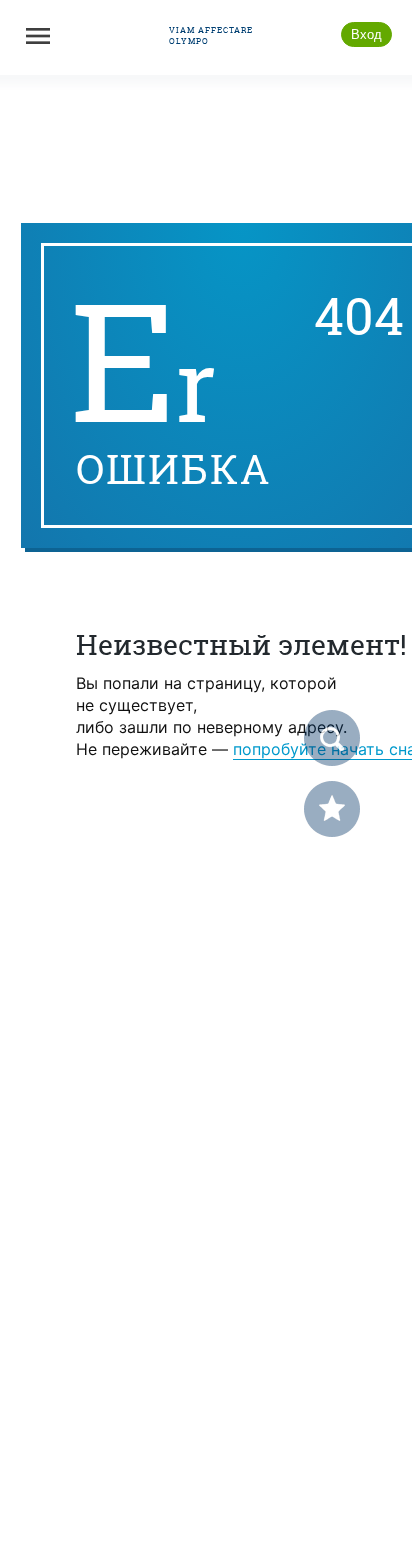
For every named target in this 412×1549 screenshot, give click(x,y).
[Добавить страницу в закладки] (332, 809)
